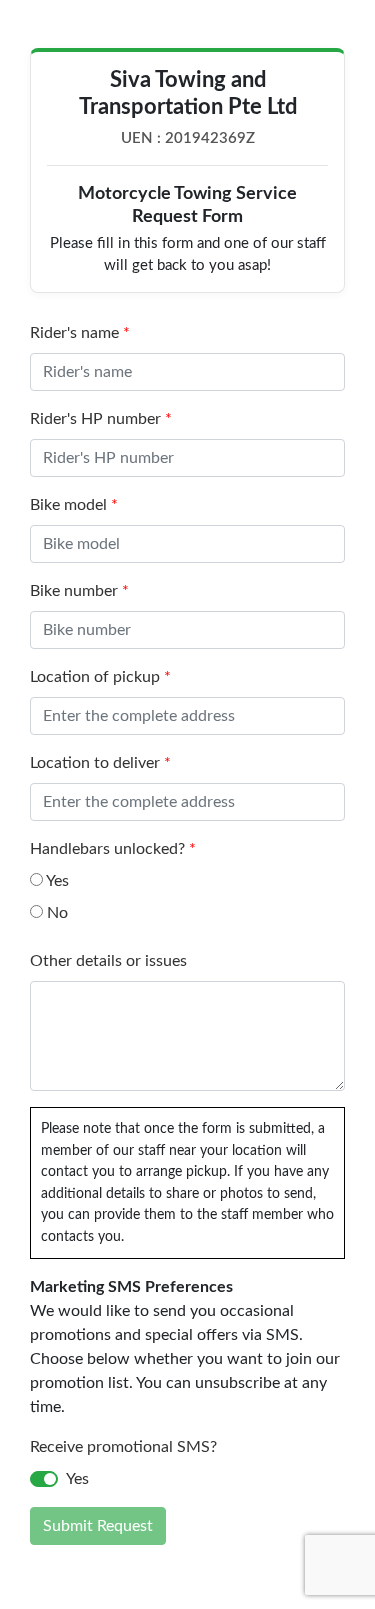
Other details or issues (108, 961)
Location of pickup (100, 677)
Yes (56, 881)
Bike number (79, 591)
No (55, 913)
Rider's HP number (101, 419)
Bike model (74, 505)
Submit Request (98, 1526)
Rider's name (80, 333)
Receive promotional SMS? (123, 1447)
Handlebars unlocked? (113, 849)
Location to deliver (100, 763)
